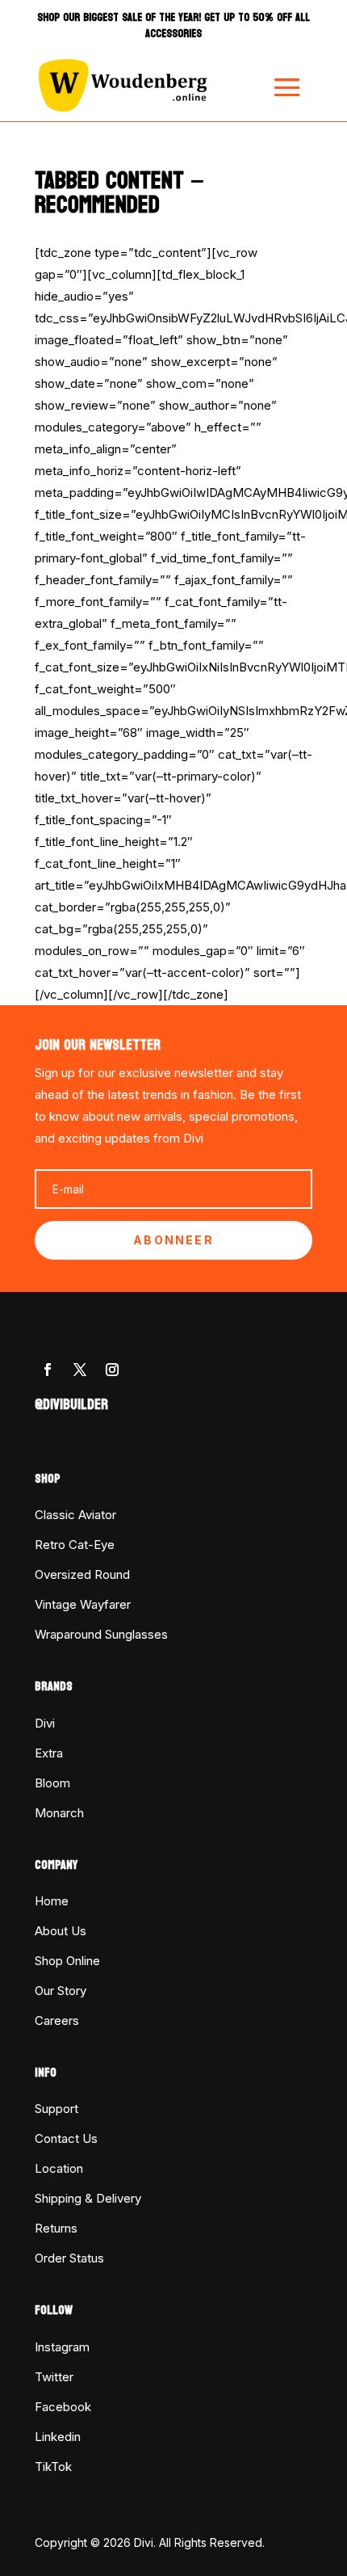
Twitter (54, 2377)
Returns (56, 2228)
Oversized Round (82, 1574)
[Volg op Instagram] (112, 1370)
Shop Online (67, 1961)
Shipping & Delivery (88, 2198)
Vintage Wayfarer (83, 1604)
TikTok (53, 2467)
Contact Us (66, 2138)
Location (59, 2168)
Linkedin (58, 2437)
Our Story (61, 1991)
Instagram (62, 2347)
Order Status (69, 2258)
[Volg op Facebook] (48, 1370)
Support (56, 2109)
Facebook (63, 2407)
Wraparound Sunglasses (101, 1634)
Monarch (59, 1813)
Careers (57, 2020)
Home (52, 1901)
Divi (45, 1723)
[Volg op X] (80, 1370)
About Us (61, 1931)
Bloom (52, 1783)
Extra (49, 1753)
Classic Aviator (75, 1515)
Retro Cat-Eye (75, 1545)
